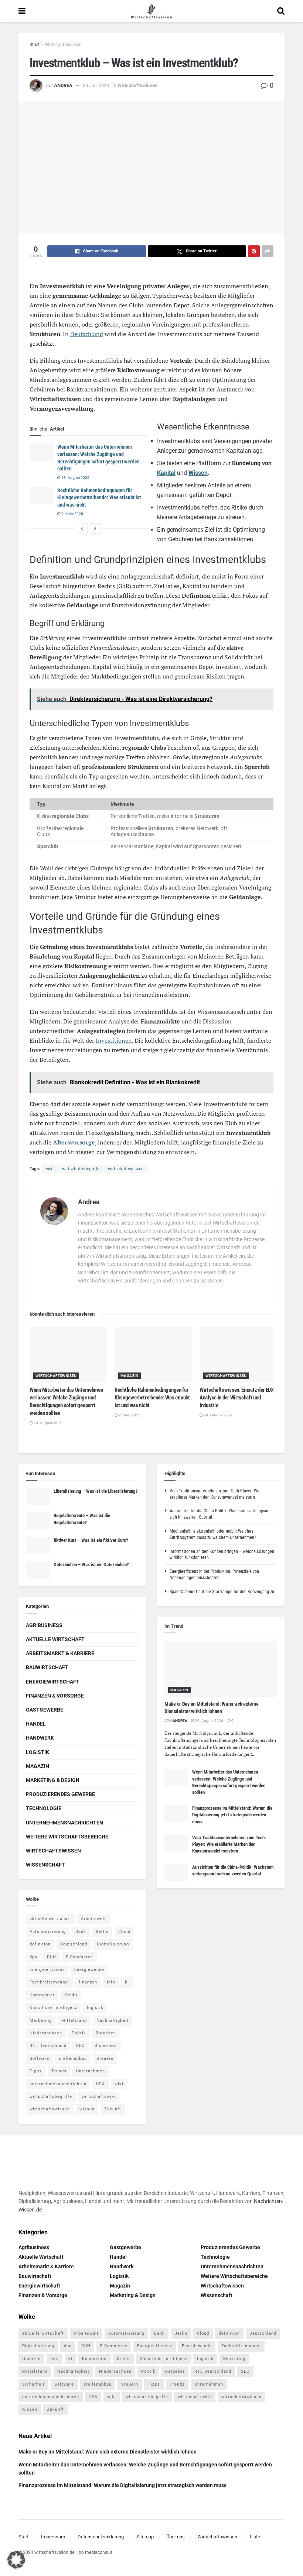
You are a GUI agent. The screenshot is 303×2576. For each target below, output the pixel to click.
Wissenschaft (45, 1865)
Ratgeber (105, 2033)
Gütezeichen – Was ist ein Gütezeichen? (91, 1565)
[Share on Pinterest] (254, 251)
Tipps (36, 2071)
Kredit (71, 1995)
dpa (33, 1957)
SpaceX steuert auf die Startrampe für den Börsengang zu (222, 1592)
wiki (50, 1169)
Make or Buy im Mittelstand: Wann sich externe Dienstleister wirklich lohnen (108, 2452)
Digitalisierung (113, 1944)
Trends (59, 2071)
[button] (16, 2560)
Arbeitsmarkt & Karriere (60, 1653)
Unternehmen (91, 2071)
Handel (36, 1724)
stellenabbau (73, 2059)
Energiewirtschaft (53, 1682)
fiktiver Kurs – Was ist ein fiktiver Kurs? (91, 1540)
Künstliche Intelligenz (53, 2008)
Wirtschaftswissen (63, 45)
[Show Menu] (22, 11)
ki (127, 1982)
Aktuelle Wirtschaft (55, 1639)
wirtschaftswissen (126, 1169)
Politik (79, 2033)
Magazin (130, 1376)
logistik (95, 2008)
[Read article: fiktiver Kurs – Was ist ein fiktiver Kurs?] (38, 1546)
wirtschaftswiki (99, 2097)
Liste (255, 2537)
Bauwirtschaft (47, 1667)
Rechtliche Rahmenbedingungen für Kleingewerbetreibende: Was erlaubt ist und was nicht (99, 498)
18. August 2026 (75, 478)
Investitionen (114, 1040)
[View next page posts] (95, 528)
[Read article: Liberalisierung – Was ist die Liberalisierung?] (38, 1496)
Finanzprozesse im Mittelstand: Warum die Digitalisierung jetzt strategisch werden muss (232, 1815)
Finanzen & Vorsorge (55, 1696)
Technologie (44, 1808)
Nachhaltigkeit (113, 2021)
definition (40, 1944)
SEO (81, 2046)
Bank (81, 1932)
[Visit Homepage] (151, 11)
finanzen (88, 1982)
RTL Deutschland (48, 2046)
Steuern (105, 2059)
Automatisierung (48, 1932)
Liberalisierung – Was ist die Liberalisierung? (96, 1491)
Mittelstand (74, 2021)
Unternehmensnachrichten (64, 1823)
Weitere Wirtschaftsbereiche (67, 1837)
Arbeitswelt (93, 1919)
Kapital (166, 473)
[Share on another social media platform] (268, 251)
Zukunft (113, 2109)
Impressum (53, 2537)
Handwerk (40, 1738)
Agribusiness (44, 1625)
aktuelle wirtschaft (50, 1919)
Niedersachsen (46, 2033)
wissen (87, 2109)
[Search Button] (281, 11)
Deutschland (87, 334)
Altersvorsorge (74, 1142)
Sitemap (145, 2537)
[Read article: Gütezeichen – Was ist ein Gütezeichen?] (38, 1570)
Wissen (198, 473)
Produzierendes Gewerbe (60, 1794)
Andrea (63, 85)
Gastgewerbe (45, 1710)
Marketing (41, 2021)
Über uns (176, 2537)
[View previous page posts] (82, 528)
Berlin (102, 1932)
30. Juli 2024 (96, 85)
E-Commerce (79, 1957)
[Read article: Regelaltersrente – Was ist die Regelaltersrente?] (38, 1521)
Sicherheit (106, 2046)
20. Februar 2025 (217, 1415)
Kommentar (42, 1995)
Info (111, 1982)
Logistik (38, 1752)
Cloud (124, 1932)
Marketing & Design (53, 1780)
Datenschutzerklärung (101, 2537)
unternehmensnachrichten (58, 2084)
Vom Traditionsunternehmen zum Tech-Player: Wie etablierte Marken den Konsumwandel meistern (229, 1844)
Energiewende (89, 1970)
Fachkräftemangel (49, 1982)
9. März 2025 (72, 514)
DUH (52, 1957)
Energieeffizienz (47, 1970)
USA (101, 2084)
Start (34, 45)
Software (39, 2059)
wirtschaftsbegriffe (81, 1169)
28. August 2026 (209, 1721)
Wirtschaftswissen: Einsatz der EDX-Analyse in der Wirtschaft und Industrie (237, 1398)
